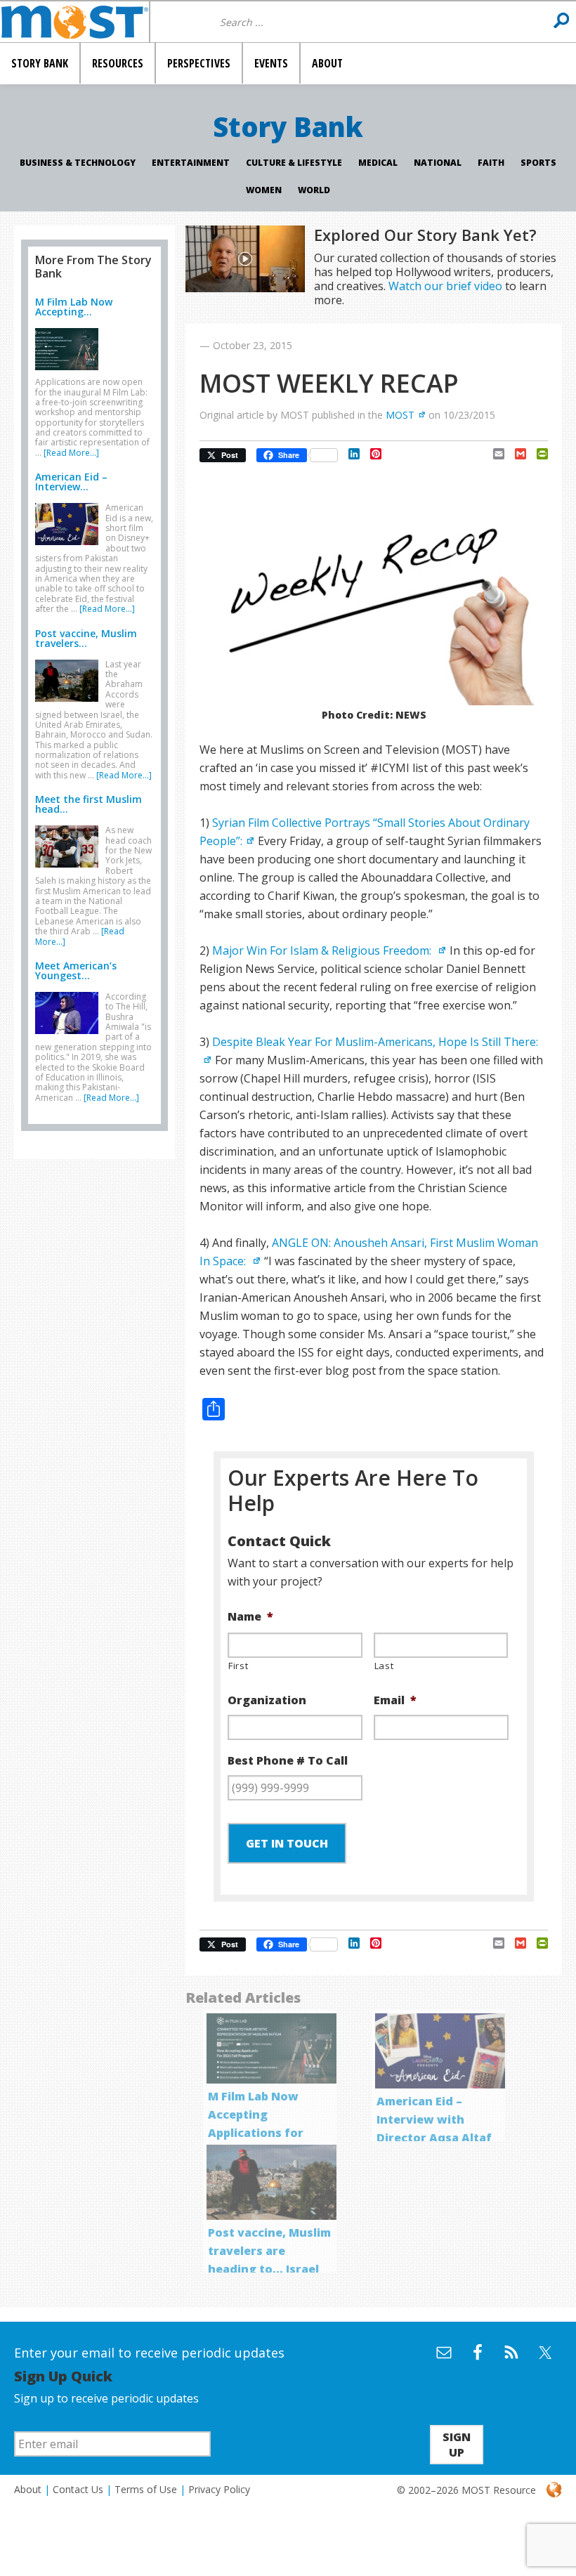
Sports (538, 163)
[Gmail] (515, 454)
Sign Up (457, 2445)
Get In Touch (287, 1843)
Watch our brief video (445, 286)
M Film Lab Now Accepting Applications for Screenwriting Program (256, 2133)
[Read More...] (71, 453)
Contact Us (78, 2489)
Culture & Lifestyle (294, 163)
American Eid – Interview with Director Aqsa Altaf (434, 2119)
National (438, 163)
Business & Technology (78, 163)
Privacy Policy (219, 2489)
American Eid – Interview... (71, 482)
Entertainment (191, 163)
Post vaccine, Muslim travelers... (86, 638)
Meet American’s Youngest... (76, 970)
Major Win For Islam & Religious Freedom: (323, 950)
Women (264, 190)
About (28, 2489)
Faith (491, 163)
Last (384, 1666)
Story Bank (288, 126)
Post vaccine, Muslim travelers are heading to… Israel (269, 2251)
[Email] (493, 454)
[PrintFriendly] (537, 454)
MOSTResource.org (74, 22)
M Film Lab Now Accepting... (74, 307)
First (238, 1666)
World (314, 190)
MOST (400, 415)
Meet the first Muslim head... (89, 804)
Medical (378, 163)
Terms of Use (146, 2489)
